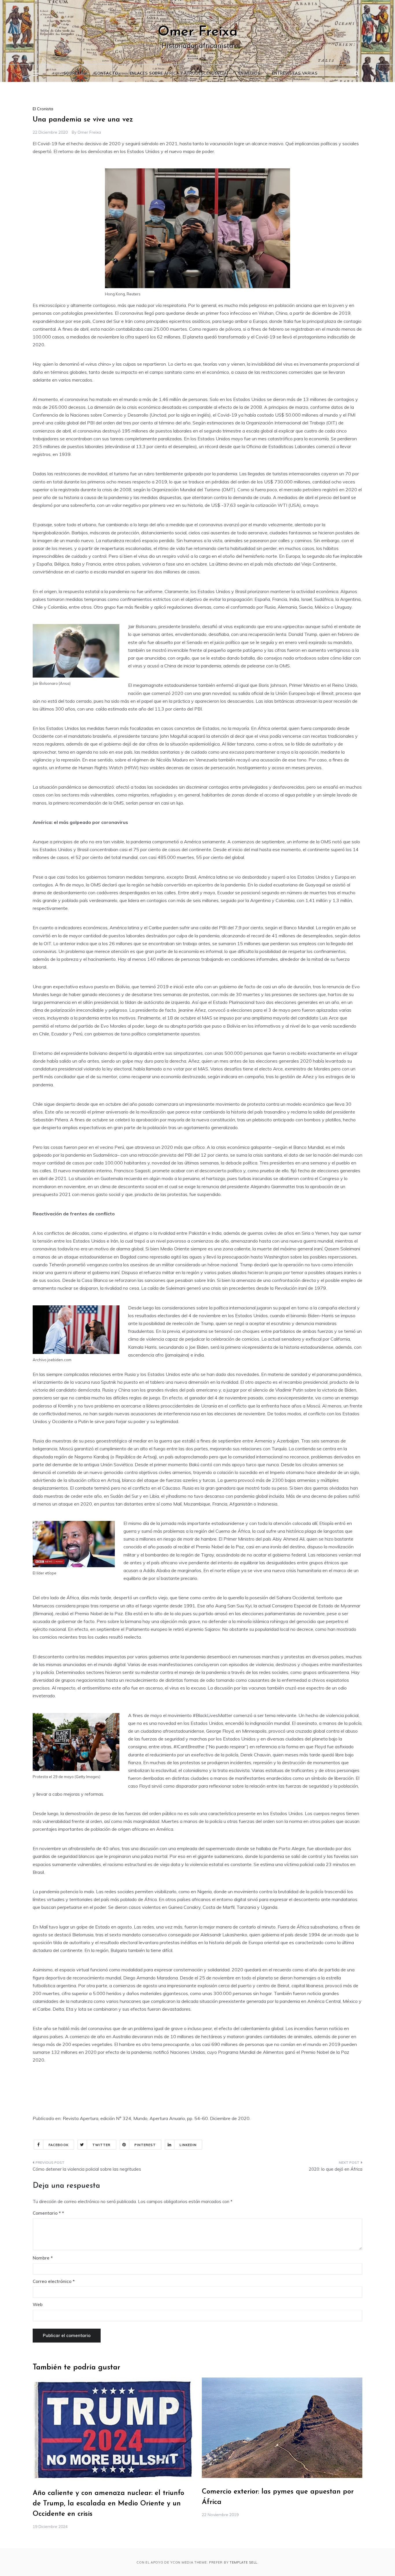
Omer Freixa (198, 32)
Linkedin (188, 2145)
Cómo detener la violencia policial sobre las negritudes (87, 2169)
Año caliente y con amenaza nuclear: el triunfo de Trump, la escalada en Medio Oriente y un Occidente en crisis (108, 2504)
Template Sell (243, 2562)
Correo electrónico (54, 2281)
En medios (250, 73)
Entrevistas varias (295, 73)
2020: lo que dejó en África (336, 2169)
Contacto (106, 73)
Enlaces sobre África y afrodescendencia (178, 73)
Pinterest (145, 2145)
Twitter (101, 2145)
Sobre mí (73, 73)
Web (38, 2304)
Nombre (43, 2258)
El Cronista (43, 109)
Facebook (59, 2145)
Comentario (47, 2213)
